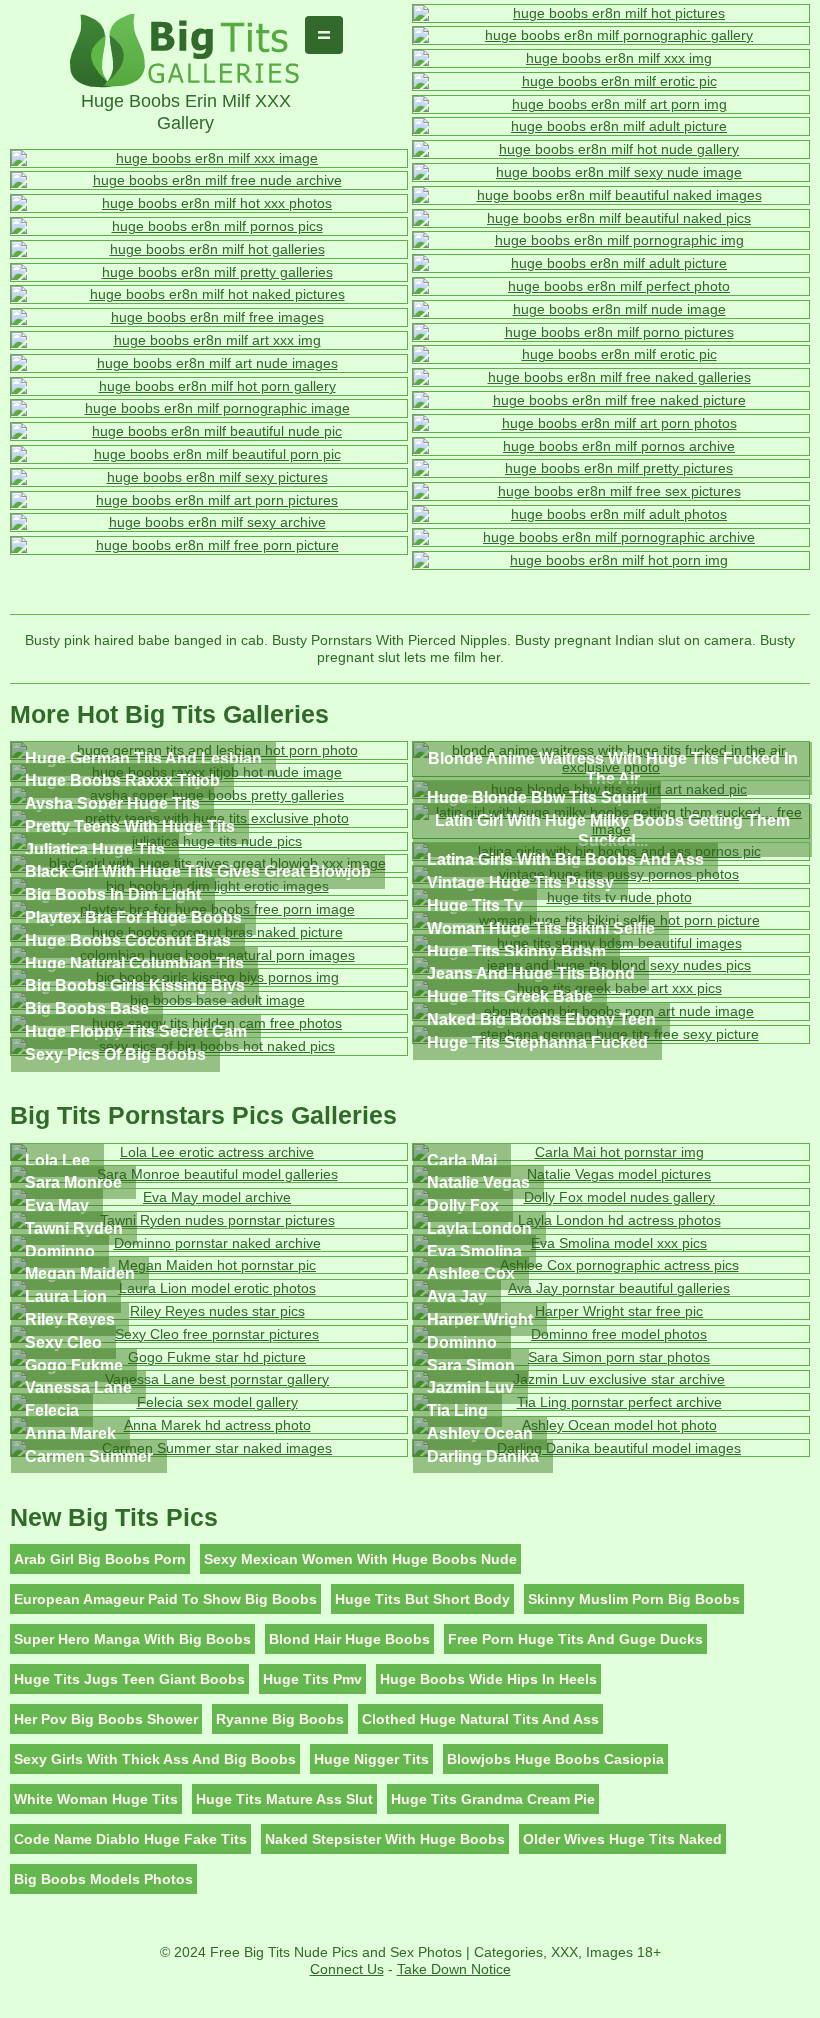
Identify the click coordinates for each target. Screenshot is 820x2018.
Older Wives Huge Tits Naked (622, 1839)
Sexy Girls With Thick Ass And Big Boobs (155, 1759)
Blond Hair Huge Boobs (349, 1639)
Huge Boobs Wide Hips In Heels (488, 1679)
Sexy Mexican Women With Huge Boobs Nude (360, 1559)
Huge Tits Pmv (312, 1679)
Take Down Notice (454, 1969)
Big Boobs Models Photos (103, 1879)
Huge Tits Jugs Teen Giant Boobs (129, 1679)
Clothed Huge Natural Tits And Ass (480, 1719)
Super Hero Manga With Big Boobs (132, 1639)
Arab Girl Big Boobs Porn (100, 1559)
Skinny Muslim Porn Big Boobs (634, 1599)
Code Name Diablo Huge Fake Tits (130, 1839)
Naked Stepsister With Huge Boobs (385, 1839)
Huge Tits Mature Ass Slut (284, 1799)
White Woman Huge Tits (96, 1799)
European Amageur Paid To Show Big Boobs (165, 1599)
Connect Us (347, 1969)
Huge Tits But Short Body (422, 1599)
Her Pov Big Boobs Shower (106, 1719)
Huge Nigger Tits (371, 1759)
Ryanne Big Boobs (280, 1719)
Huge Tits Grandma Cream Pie (493, 1799)
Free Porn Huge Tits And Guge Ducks (575, 1639)
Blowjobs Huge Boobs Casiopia (555, 1759)
